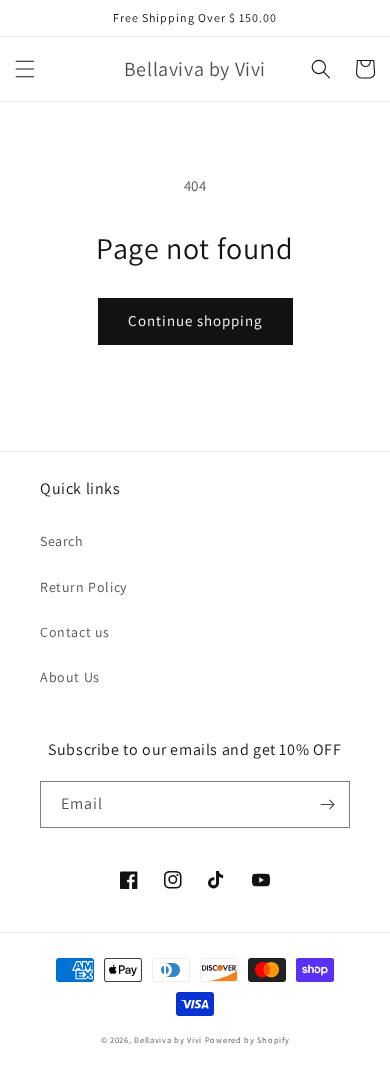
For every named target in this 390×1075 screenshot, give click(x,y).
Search (62, 541)
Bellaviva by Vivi (168, 1039)
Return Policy (83, 587)
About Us (70, 677)
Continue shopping (195, 320)
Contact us (75, 632)
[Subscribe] (327, 804)
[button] (25, 69)
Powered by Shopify (247, 1039)
